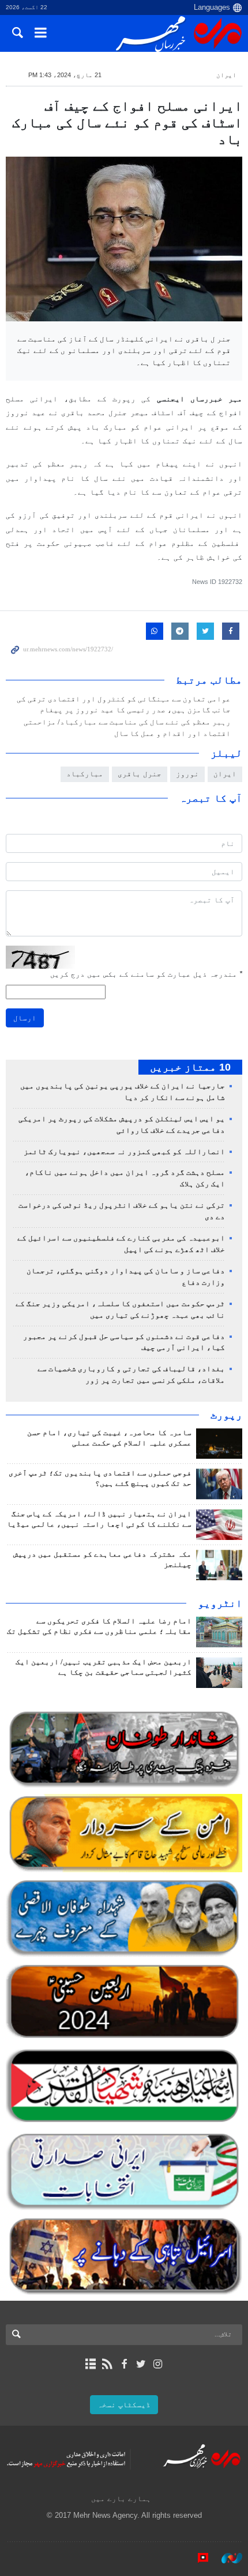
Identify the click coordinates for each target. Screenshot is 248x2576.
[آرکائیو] (90, 2364)
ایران (226, 75)
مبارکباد (85, 774)
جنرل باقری (140, 774)
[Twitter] (141, 2364)
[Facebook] (124, 2364)
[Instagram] (158, 2364)
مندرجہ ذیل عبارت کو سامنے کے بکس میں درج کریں (146, 974)
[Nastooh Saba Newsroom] (226, 2558)
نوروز (187, 774)
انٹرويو (220, 1603)
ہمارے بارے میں (121, 2499)
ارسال (25, 1018)
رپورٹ (226, 1415)
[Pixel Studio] (197, 2558)
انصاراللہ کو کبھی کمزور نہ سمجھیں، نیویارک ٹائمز (124, 1152)
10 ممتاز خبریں (190, 1067)
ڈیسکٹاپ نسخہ (124, 2405)
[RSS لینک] (107, 2364)
